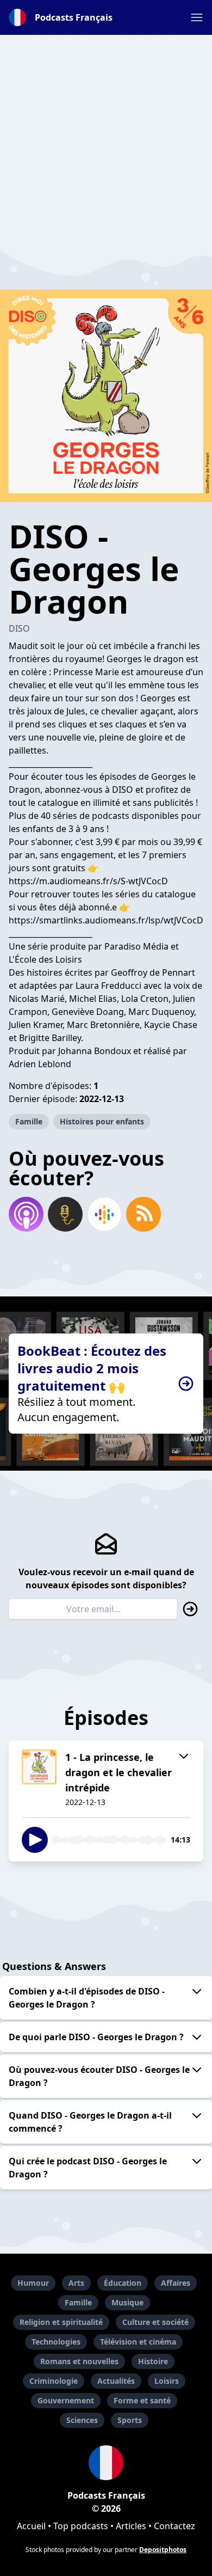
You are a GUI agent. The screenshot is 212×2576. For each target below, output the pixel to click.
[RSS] (144, 1214)
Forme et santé (142, 2400)
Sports (130, 2420)
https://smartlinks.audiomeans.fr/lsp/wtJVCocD (106, 920)
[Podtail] (65, 1214)
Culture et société (155, 2322)
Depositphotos (163, 2550)
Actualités (116, 2381)
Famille (29, 1121)
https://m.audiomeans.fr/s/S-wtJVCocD (88, 881)
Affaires (176, 2283)
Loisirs (167, 2381)
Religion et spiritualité (61, 2322)
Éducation (123, 2283)
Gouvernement (66, 2400)
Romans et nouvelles (79, 2361)
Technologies (56, 2342)
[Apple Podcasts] (26, 1214)
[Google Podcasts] (104, 1214)
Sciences (82, 2420)
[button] (197, 17)
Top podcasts (81, 2526)
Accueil (31, 2526)
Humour (33, 2283)
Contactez (174, 2526)
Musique (127, 2302)
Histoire (153, 2361)
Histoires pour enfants (102, 1121)
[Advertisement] (106, 141)
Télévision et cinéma (138, 2342)
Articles (131, 2526)
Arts (76, 2283)
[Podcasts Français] (106, 2463)
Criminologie (54, 2381)
